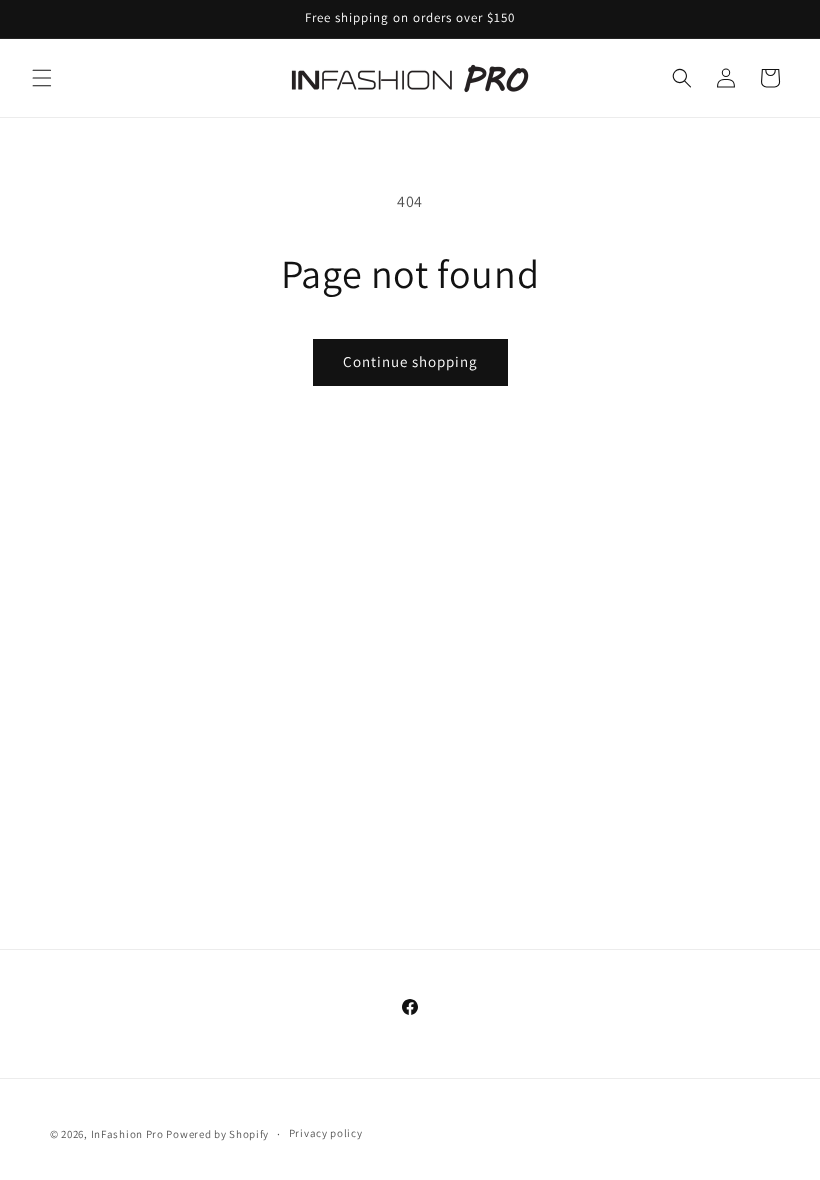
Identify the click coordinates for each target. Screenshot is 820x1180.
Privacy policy (326, 1133)
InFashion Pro (127, 1134)
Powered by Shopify (217, 1134)
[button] (42, 78)
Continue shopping (410, 361)
